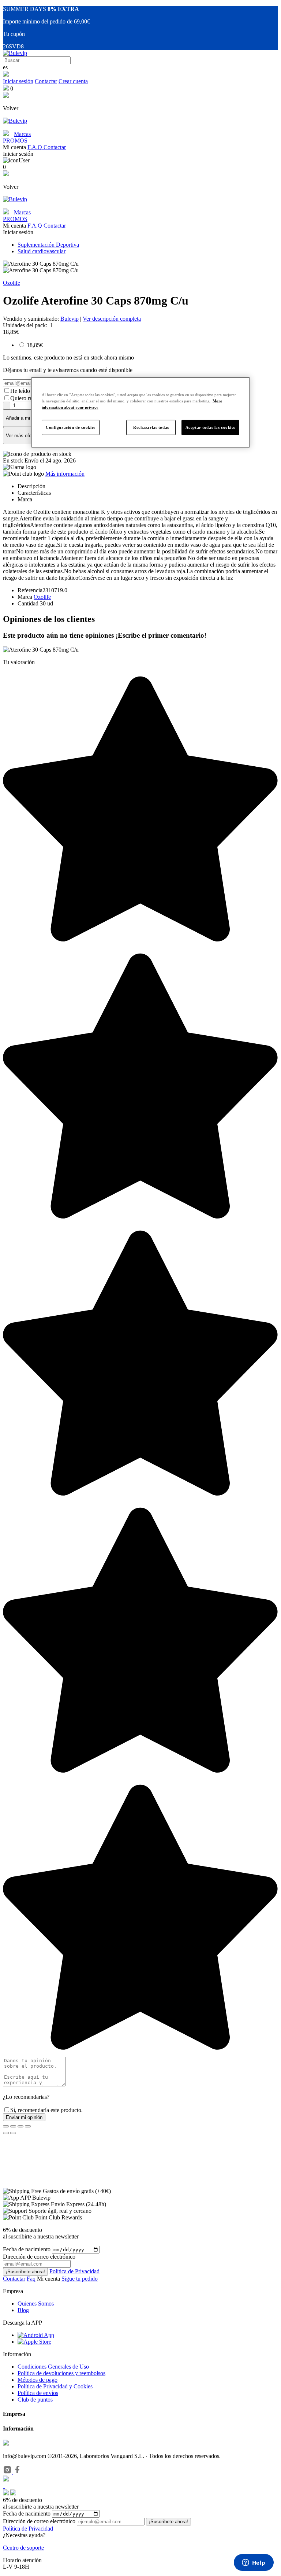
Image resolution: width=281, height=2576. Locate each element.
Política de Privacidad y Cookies (55, 2386)
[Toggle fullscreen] (20, 2126)
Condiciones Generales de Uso (53, 2367)
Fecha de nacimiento (27, 2249)
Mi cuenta (49, 2279)
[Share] (13, 2126)
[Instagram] (8, 2472)
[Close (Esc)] (6, 2126)
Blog (23, 2310)
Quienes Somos (36, 2304)
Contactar (46, 81)
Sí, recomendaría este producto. (46, 2110)
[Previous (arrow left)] (6, 2133)
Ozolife (12, 283)
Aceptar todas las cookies (210, 427)
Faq (31, 2279)
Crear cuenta (73, 81)
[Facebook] (18, 2472)
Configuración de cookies (71, 427)
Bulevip (70, 319)
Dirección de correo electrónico (39, 2521)
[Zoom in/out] (28, 2126)
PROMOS (15, 141)
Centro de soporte (23, 2548)
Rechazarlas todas (151, 427)
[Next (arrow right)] (13, 2133)
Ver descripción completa (112, 319)
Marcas (22, 134)
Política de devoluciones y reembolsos (61, 2373)
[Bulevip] (15, 53)
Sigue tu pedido (80, 2279)
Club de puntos (35, 2400)
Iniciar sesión (18, 81)
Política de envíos (38, 2393)
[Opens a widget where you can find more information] (254, 2563)
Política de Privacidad (74, 2271)
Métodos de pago (38, 2380)
